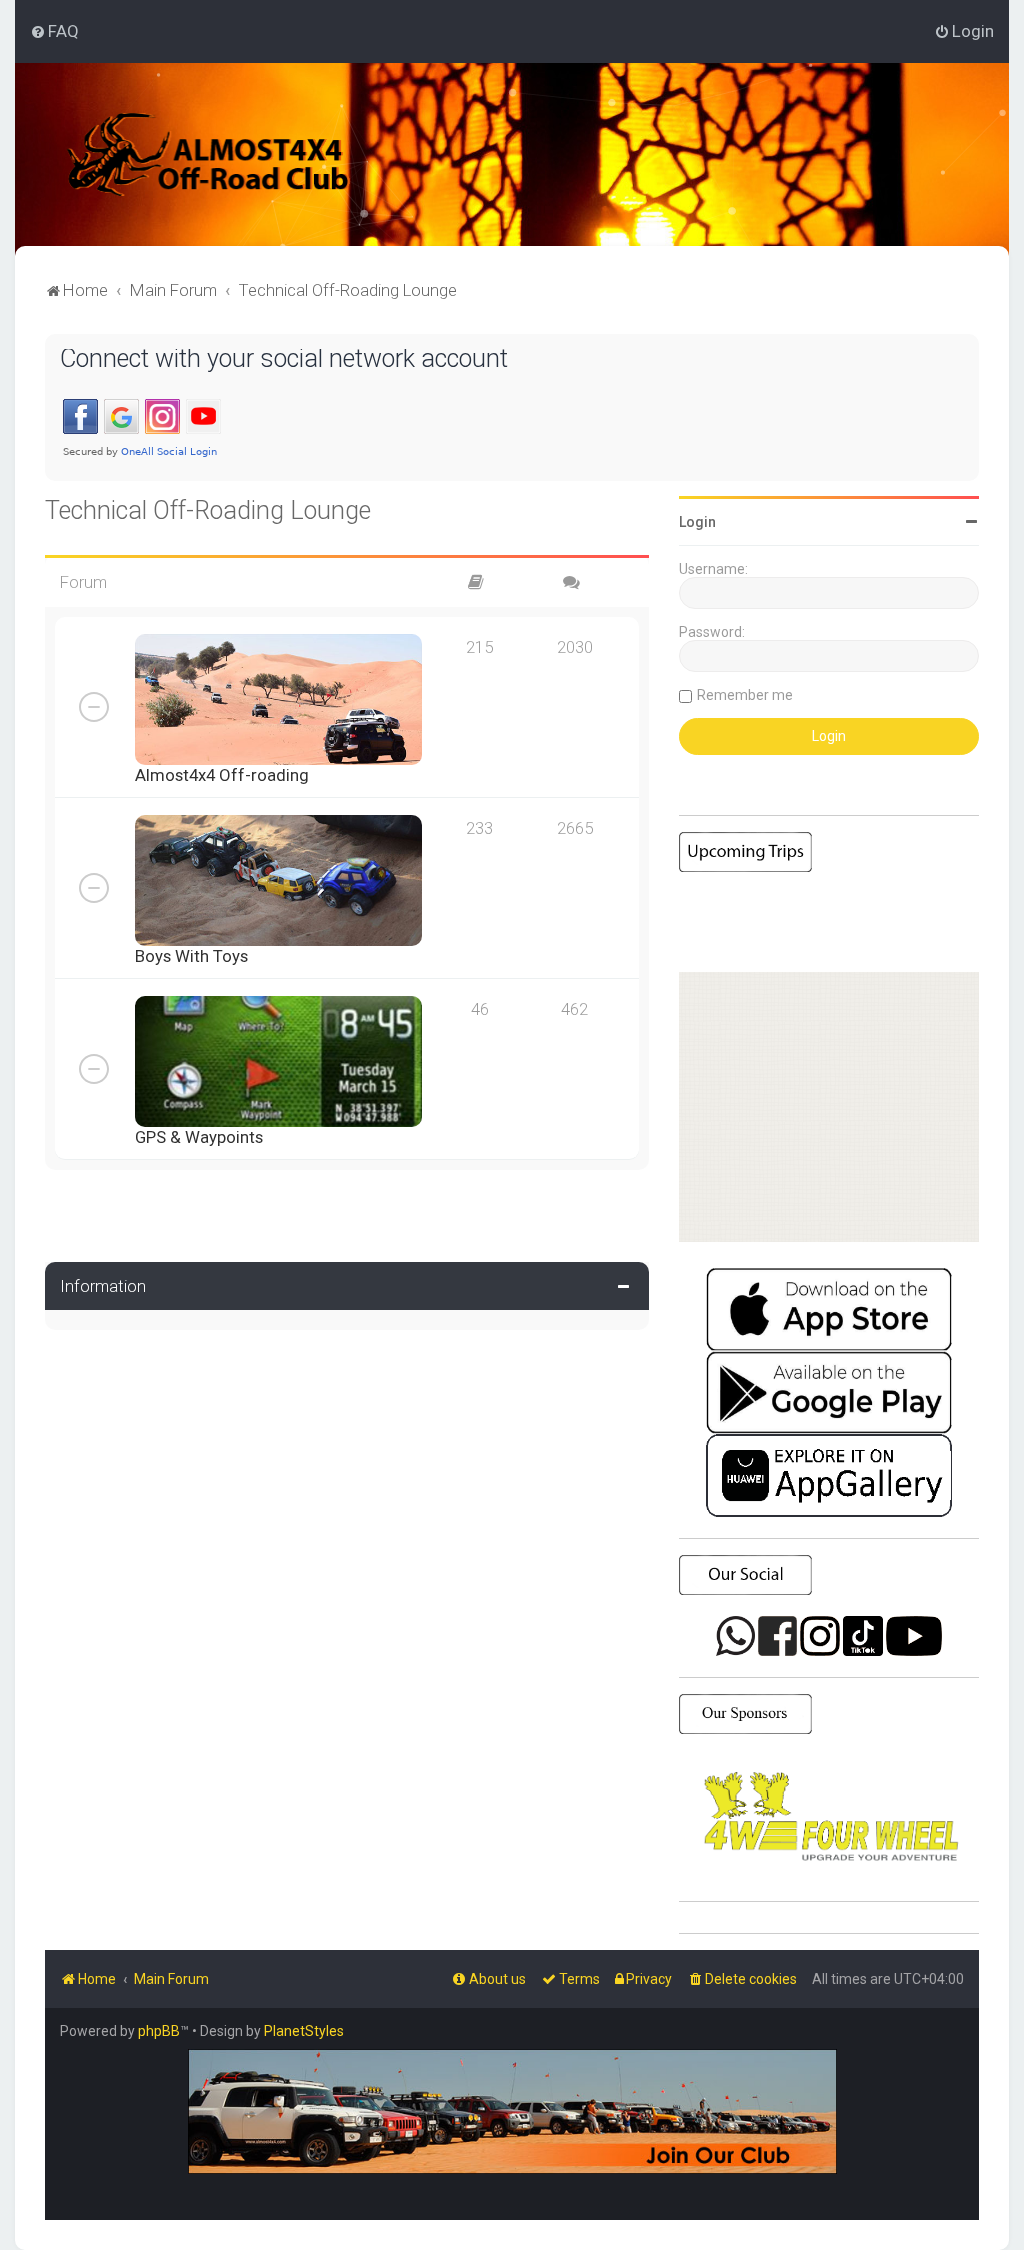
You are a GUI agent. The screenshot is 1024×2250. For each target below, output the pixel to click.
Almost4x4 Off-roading (222, 775)
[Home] (234, 154)
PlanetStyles (304, 2031)
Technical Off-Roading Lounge (208, 510)
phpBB (159, 2031)
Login (697, 522)
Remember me (745, 695)
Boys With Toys (191, 956)
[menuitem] (54, 31)
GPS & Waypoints (199, 1137)
